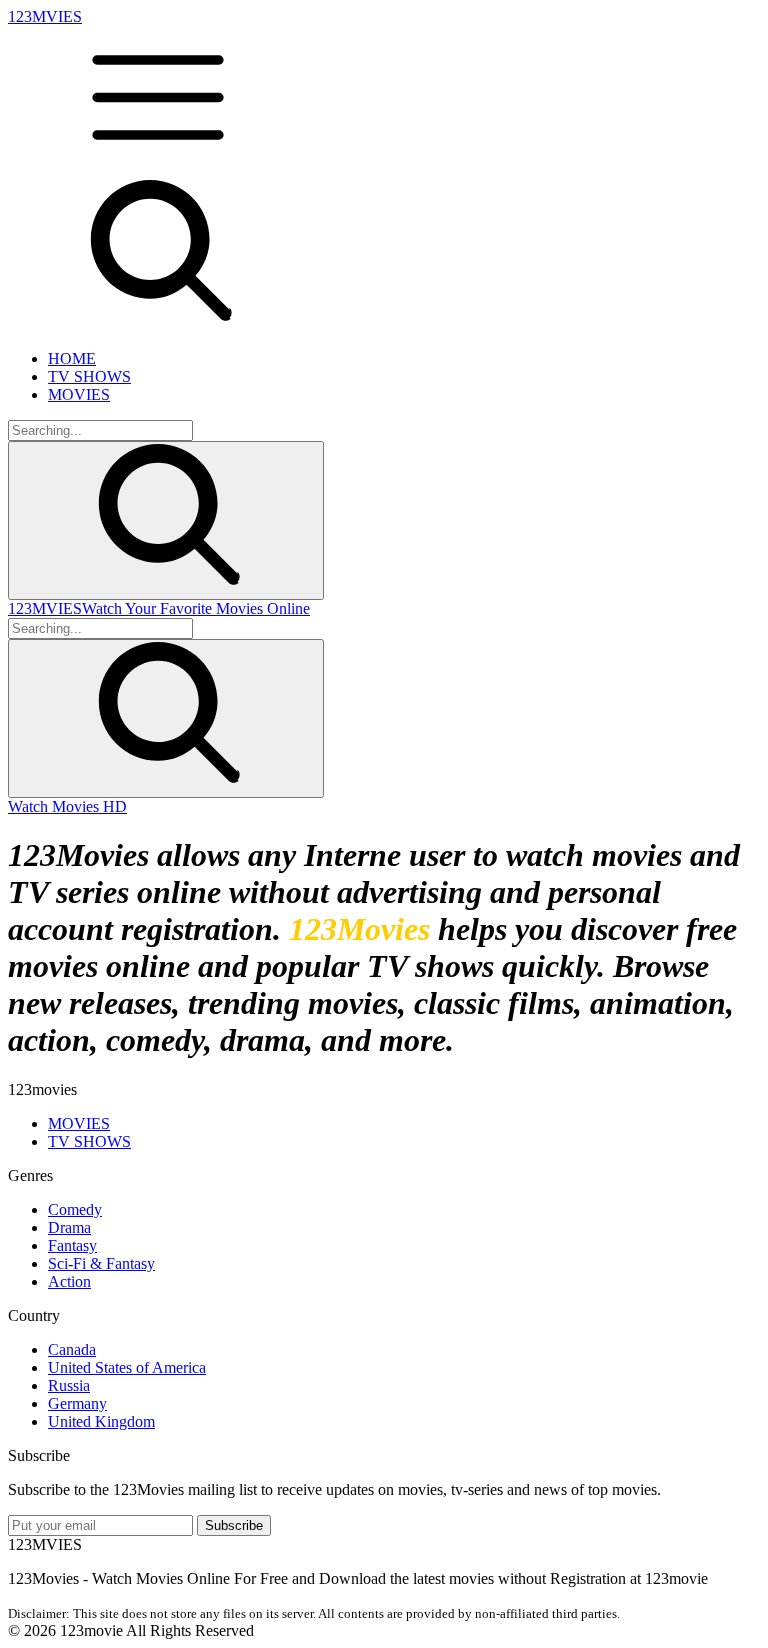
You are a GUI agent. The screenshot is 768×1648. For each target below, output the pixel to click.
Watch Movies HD (67, 806)
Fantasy (72, 1245)
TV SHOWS (89, 376)
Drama (69, 1227)
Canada (72, 1349)
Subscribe (234, 1525)
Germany (77, 1403)
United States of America (127, 1367)
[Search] (166, 520)
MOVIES (79, 394)
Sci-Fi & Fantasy (101, 1263)
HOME (72, 358)
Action (69, 1281)
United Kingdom (101, 1421)
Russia (69, 1385)
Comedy (75, 1209)
